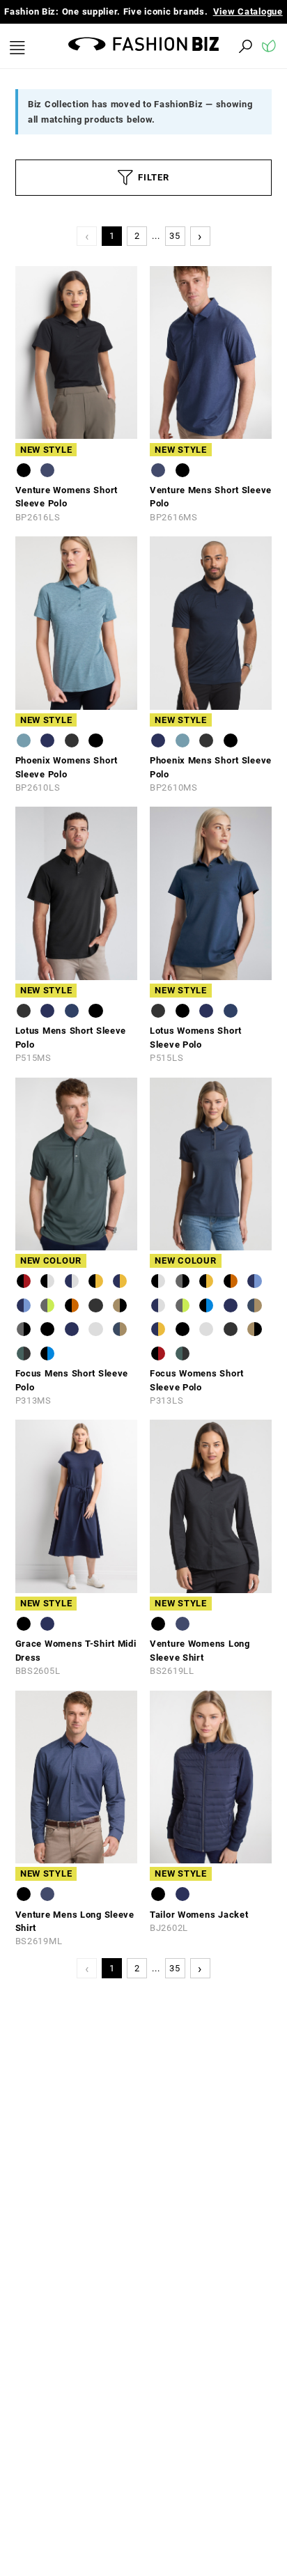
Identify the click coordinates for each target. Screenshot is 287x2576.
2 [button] (137, 250)
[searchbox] (169, 60)
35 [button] (174, 250)
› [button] (200, 249)
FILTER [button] (153, 191)
